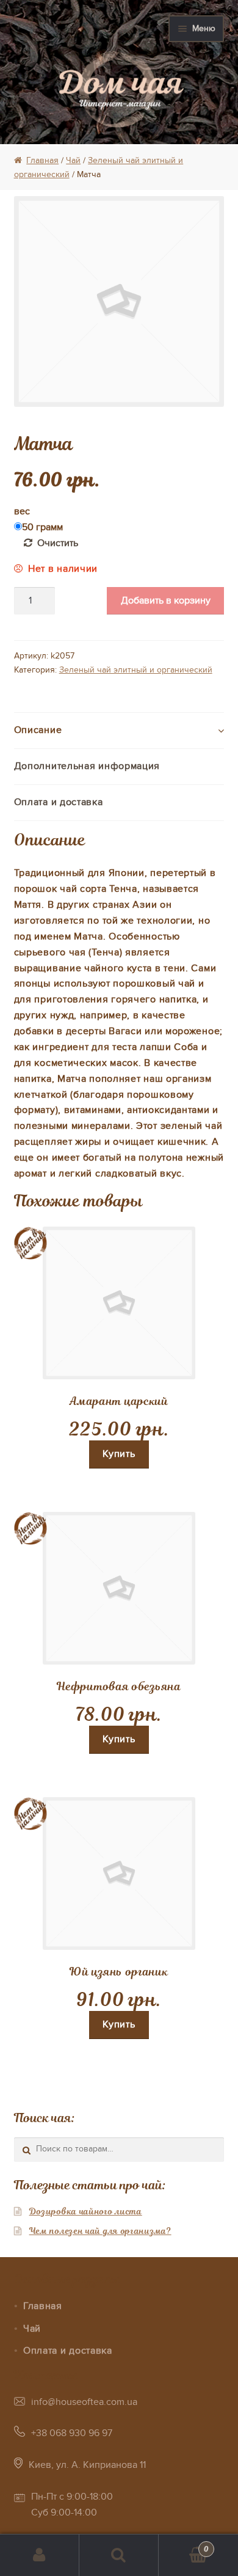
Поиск (119, 2555)
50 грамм (42, 527)
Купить (119, 1454)
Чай (73, 160)
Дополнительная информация (87, 766)
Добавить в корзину (166, 600)
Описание (38, 730)
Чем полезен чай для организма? (100, 2231)
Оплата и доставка (59, 802)
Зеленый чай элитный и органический (136, 670)
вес (22, 511)
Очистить (58, 543)
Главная (42, 160)
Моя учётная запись (40, 2555)
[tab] (119, 731)
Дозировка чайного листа (86, 2211)
